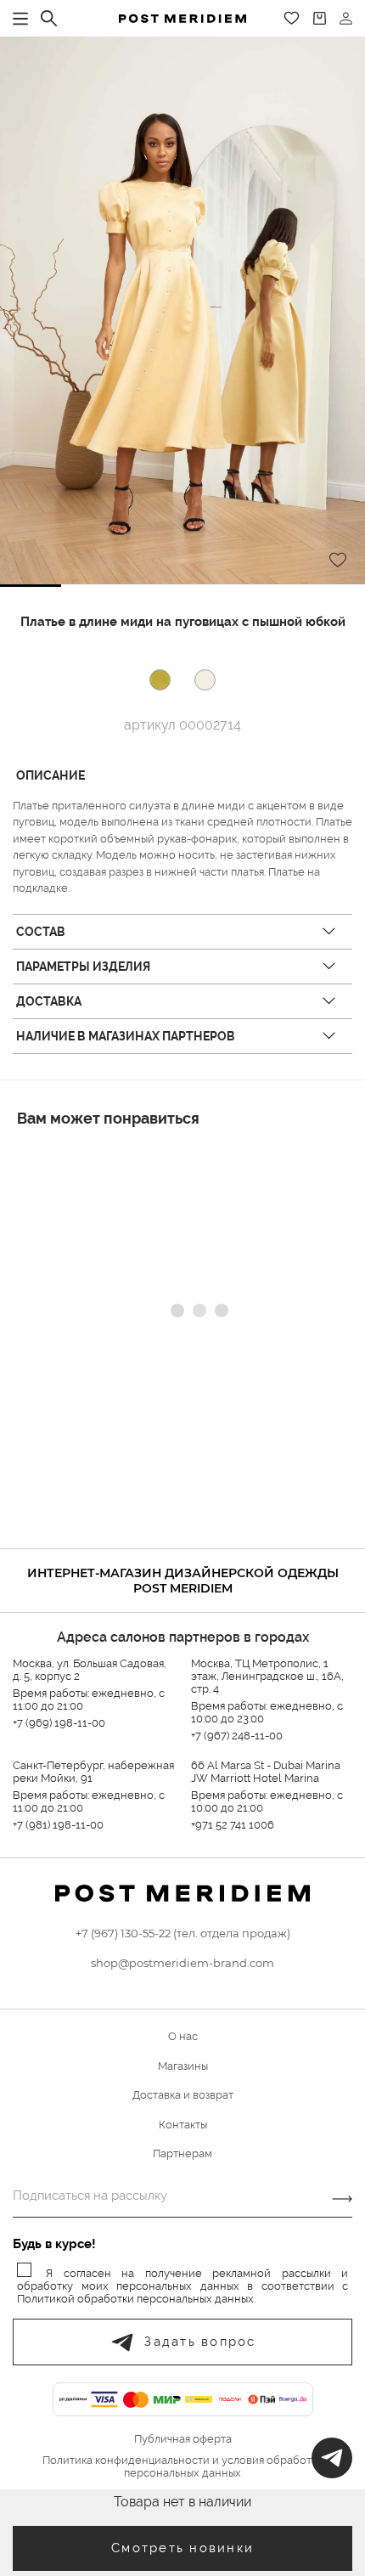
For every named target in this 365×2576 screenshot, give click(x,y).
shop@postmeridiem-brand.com (182, 1963)
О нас (183, 2036)
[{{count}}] (320, 18)
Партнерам (182, 2153)
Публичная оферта (183, 2439)
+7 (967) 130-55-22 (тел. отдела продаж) (183, 1933)
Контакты (183, 2125)
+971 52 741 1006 (233, 1825)
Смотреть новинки (182, 2548)
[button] (31, 586)
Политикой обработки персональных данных (135, 2299)
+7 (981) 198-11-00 (58, 1825)
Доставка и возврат (183, 2095)
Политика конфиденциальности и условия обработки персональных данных (183, 2467)
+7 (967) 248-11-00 (237, 1736)
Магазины (183, 2066)
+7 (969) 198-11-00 (59, 1723)
